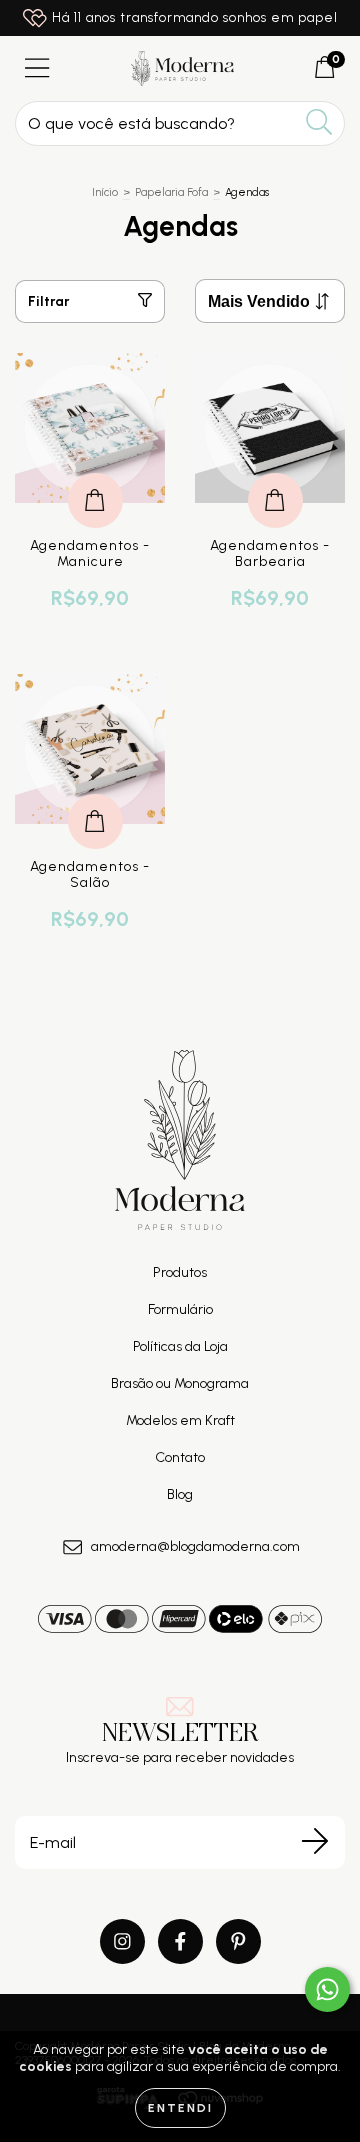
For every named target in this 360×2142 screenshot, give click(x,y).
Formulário (180, 1309)
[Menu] (37, 68)
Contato (180, 1457)
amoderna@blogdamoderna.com (195, 1546)
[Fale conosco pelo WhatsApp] (327, 1989)
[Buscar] (319, 122)
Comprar (95, 479)
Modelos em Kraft (180, 1420)
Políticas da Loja (180, 1346)
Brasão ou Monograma (180, 1383)
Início (105, 192)
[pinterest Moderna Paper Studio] (238, 1941)
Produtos (180, 1272)
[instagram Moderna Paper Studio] (122, 1941)
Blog (180, 1494)
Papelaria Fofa (171, 192)
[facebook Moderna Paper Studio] (180, 1941)
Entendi (180, 2108)
